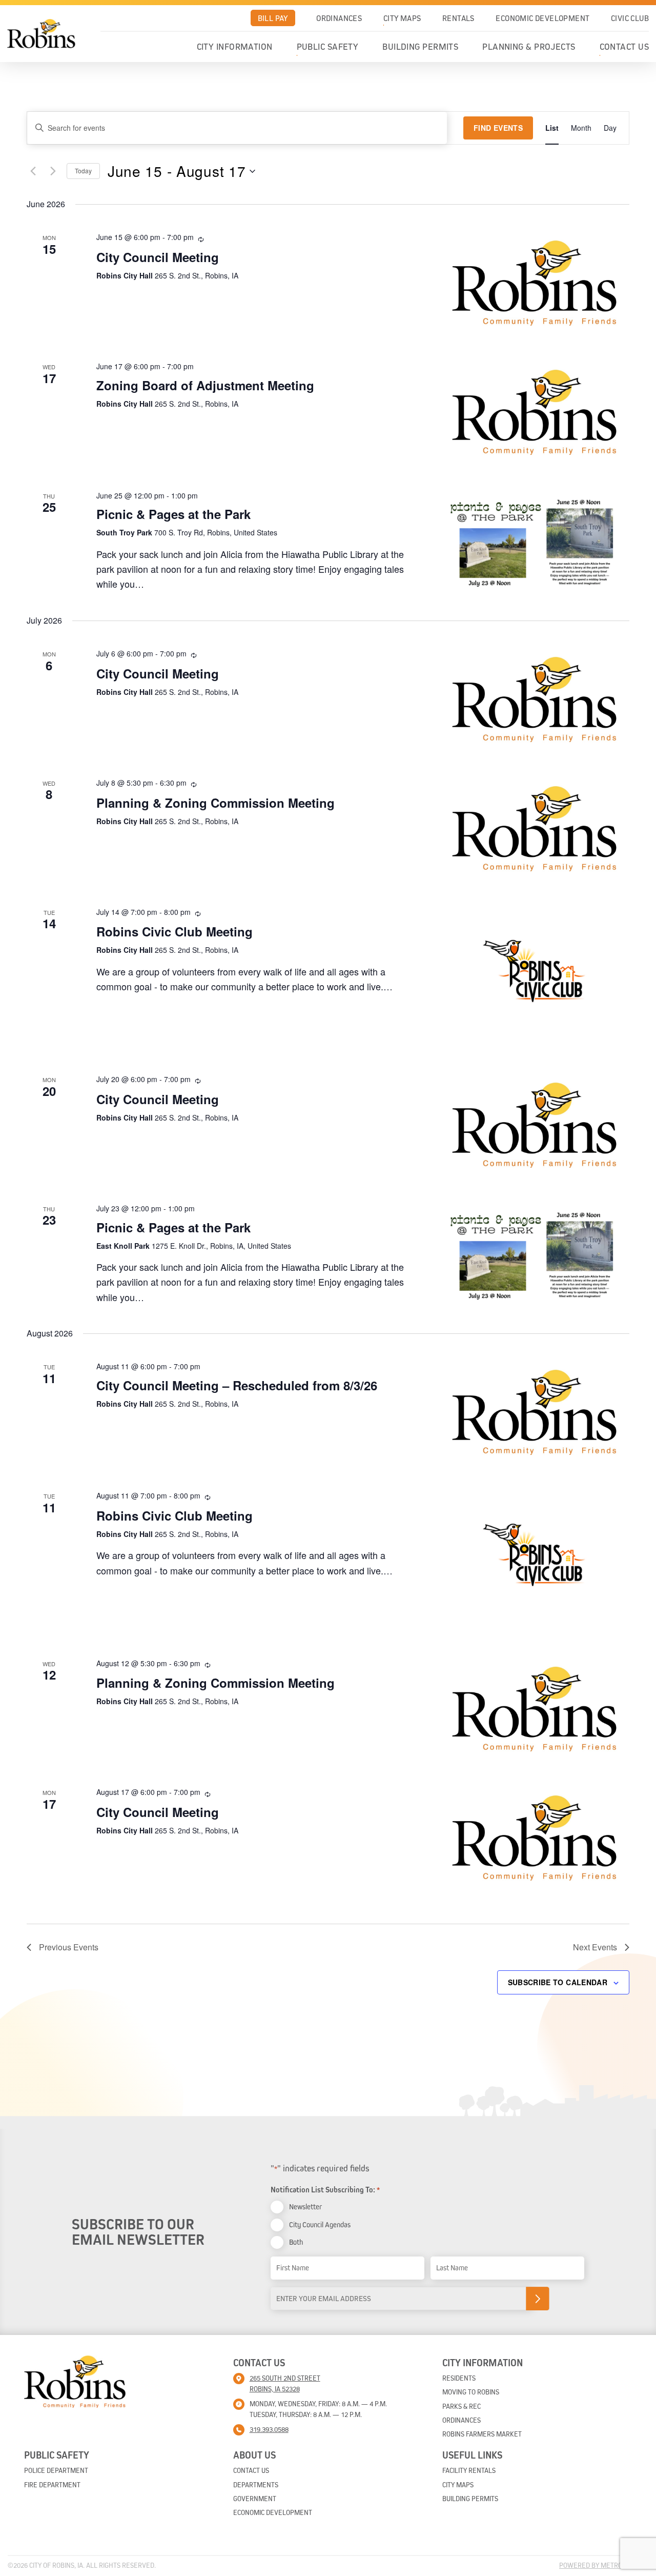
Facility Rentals (469, 2470)
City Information (235, 47)
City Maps (402, 18)
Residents (459, 2378)
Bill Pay (273, 18)
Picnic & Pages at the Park (173, 514)
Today (83, 171)
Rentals (458, 18)
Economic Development (542, 18)
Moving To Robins (471, 2392)
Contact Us (624, 47)
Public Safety (328, 47)
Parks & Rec (462, 2406)
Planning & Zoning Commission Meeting (216, 803)
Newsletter (305, 2206)
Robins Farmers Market (482, 2434)
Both (296, 2242)
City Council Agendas (320, 2224)
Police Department (56, 2470)
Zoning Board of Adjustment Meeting (205, 385)
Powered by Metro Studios (604, 2565)
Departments (256, 2485)
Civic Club (630, 18)
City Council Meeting (158, 257)
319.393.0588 (269, 2429)
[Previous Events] (33, 171)
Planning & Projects (529, 47)
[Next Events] (53, 171)
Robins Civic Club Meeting (175, 931)
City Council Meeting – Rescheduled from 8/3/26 (237, 1385)
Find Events (498, 128)
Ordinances (339, 18)
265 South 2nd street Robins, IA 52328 (285, 2383)
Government (255, 2499)
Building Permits (420, 47)
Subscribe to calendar (558, 1982)
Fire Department (52, 2485)
